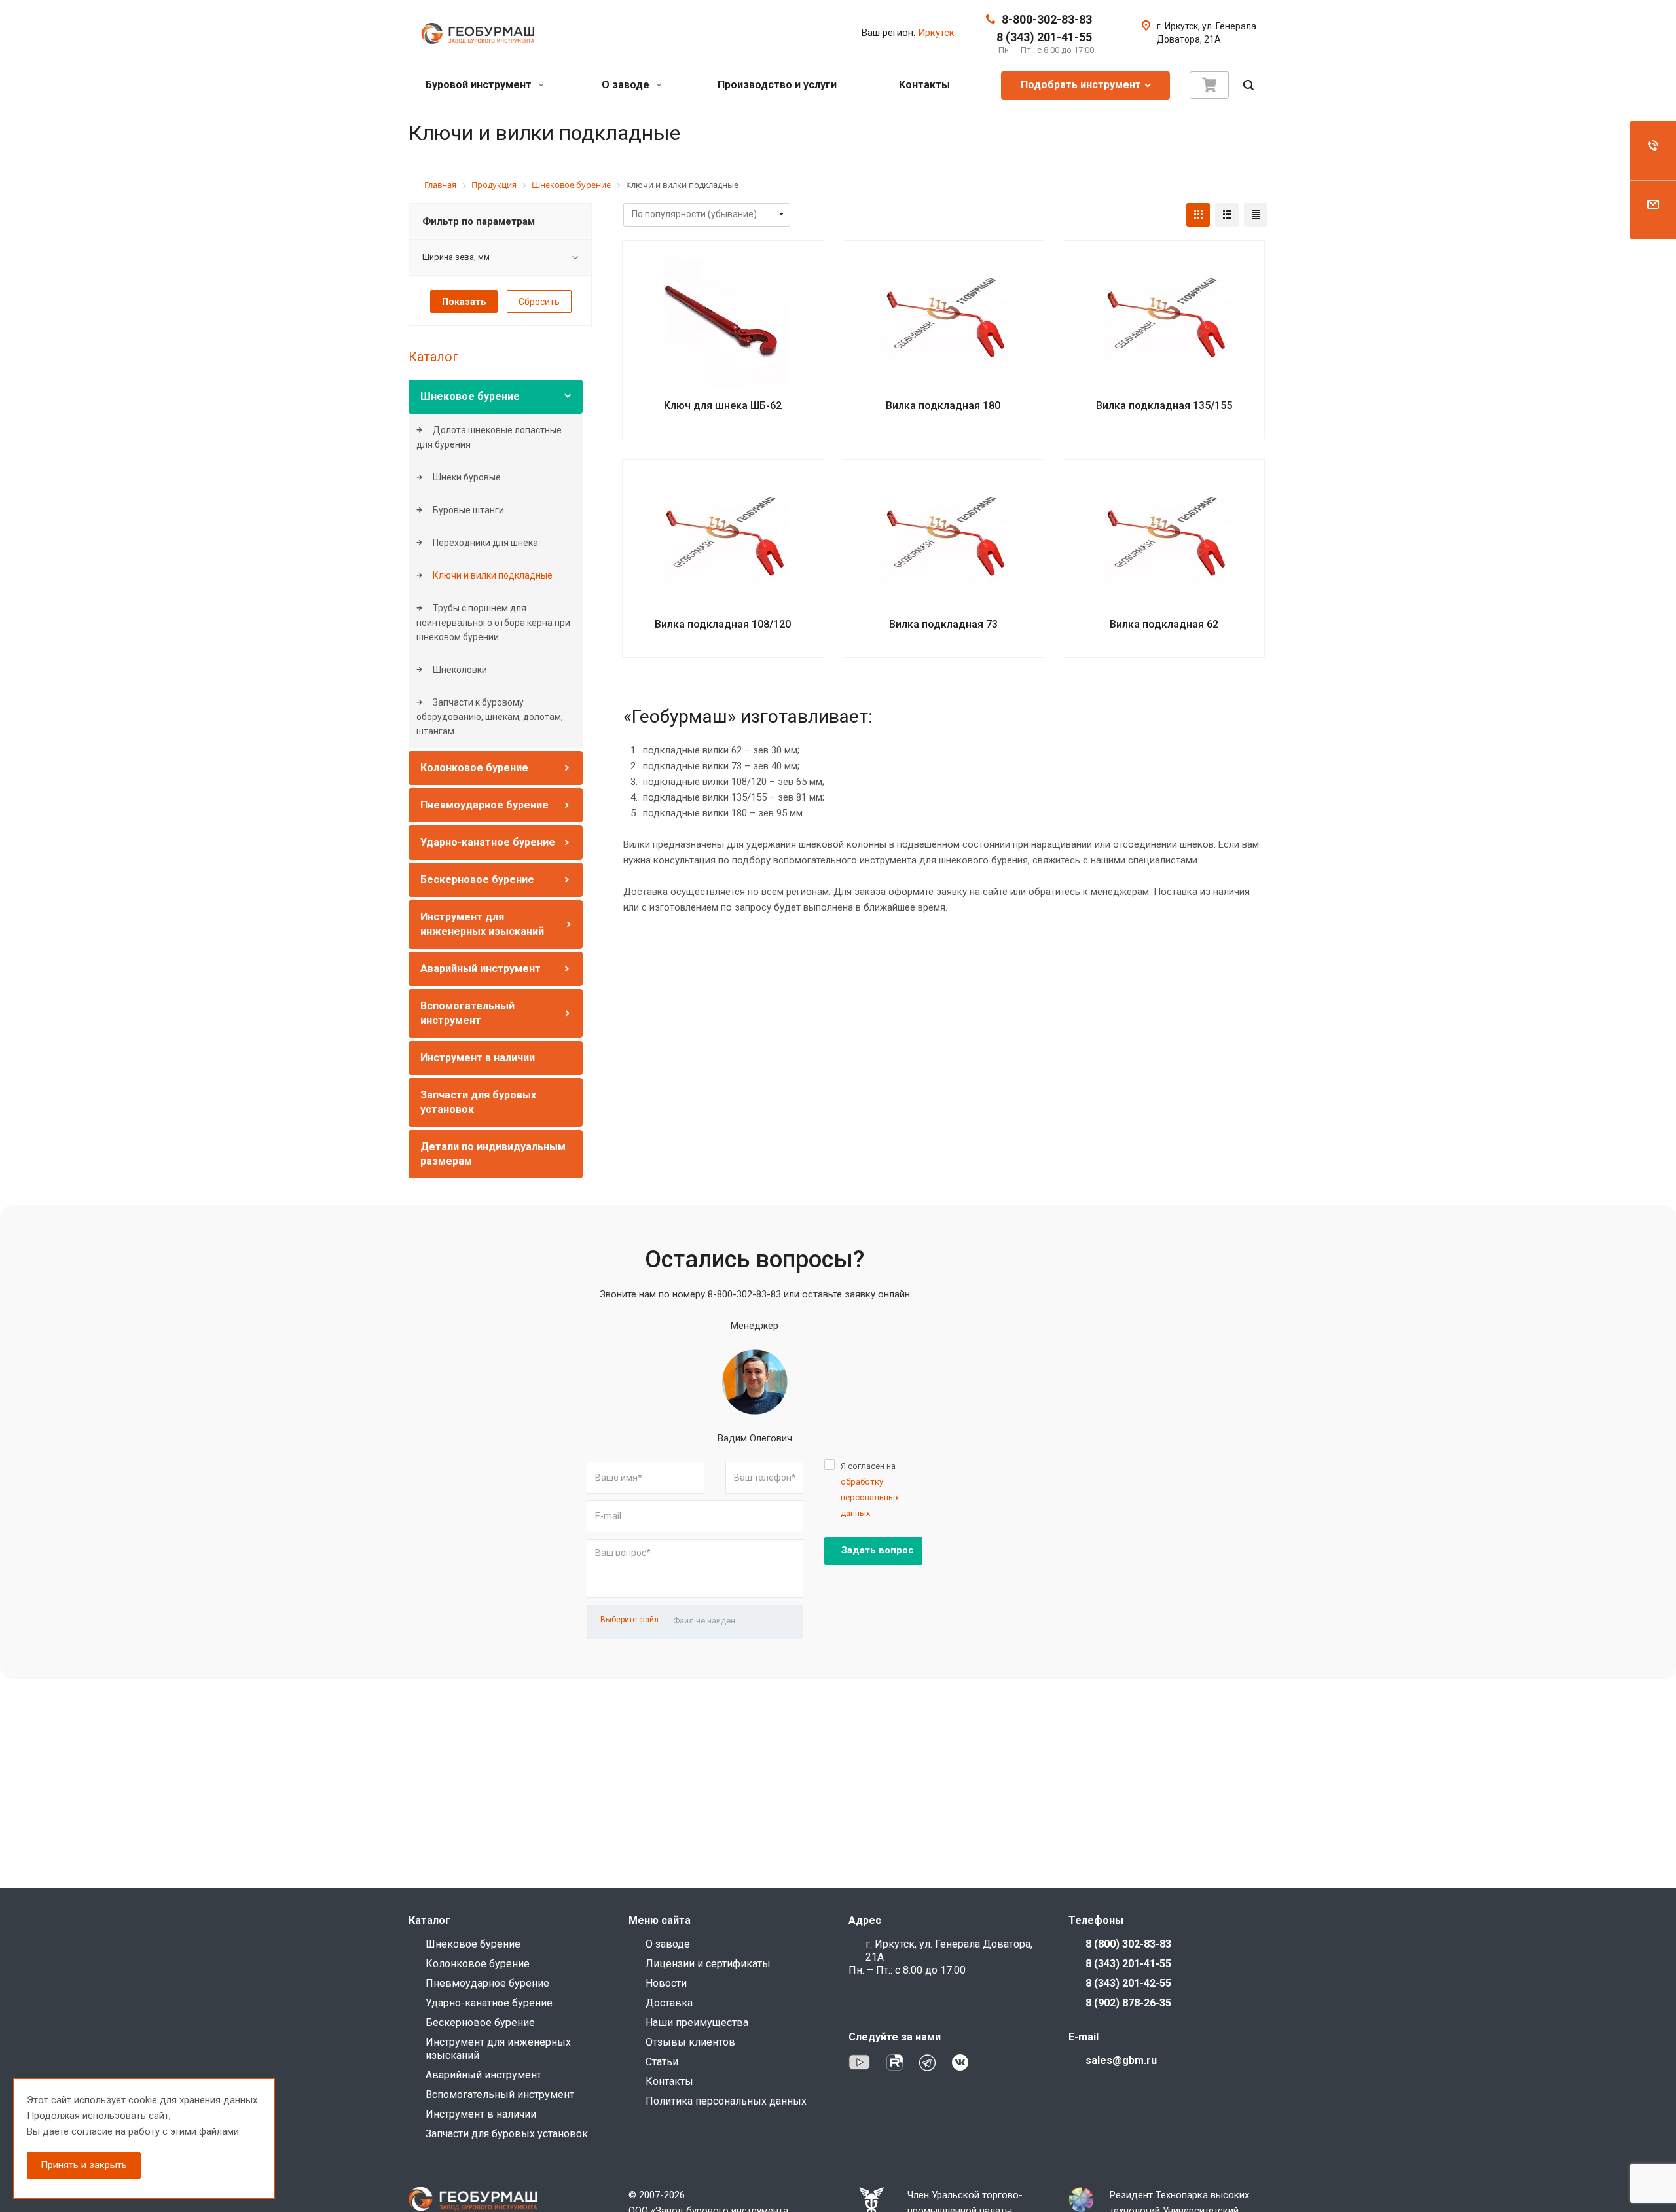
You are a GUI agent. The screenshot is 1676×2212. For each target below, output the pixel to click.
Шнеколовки (459, 670)
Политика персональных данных (726, 2101)
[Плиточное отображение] (1198, 215)
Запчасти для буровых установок (507, 2134)
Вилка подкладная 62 (1164, 624)
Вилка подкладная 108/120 (723, 624)
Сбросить (539, 302)
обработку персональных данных (870, 1497)
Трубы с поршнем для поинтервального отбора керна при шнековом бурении (493, 623)
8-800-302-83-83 (1047, 19)
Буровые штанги (467, 510)
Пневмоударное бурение (484, 805)
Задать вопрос (878, 1550)
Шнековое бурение (470, 396)
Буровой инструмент (480, 85)
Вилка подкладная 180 (943, 406)
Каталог (433, 357)
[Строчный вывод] (1227, 215)
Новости (666, 1983)
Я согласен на (870, 1490)
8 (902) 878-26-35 (1128, 2003)
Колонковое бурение (474, 768)
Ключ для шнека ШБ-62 (723, 406)
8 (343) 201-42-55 (1128, 1983)
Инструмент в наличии (478, 1058)
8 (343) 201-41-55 (1044, 37)
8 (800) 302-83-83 (1128, 1944)
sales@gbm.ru (1121, 2060)
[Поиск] (1248, 85)
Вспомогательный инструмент (500, 2094)
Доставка (669, 2003)
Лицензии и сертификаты (708, 1964)
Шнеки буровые (466, 477)
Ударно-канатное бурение (488, 842)
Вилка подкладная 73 (943, 624)
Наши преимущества (697, 2022)
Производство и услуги (777, 85)
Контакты (924, 85)
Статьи (662, 2062)
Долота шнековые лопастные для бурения (489, 437)
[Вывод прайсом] (1256, 215)
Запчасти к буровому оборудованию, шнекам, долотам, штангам (490, 717)
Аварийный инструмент (481, 969)
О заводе (627, 85)
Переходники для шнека (484, 543)
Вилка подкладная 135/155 (1164, 406)
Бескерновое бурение (477, 879)
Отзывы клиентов (690, 2042)
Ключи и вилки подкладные (492, 575)
